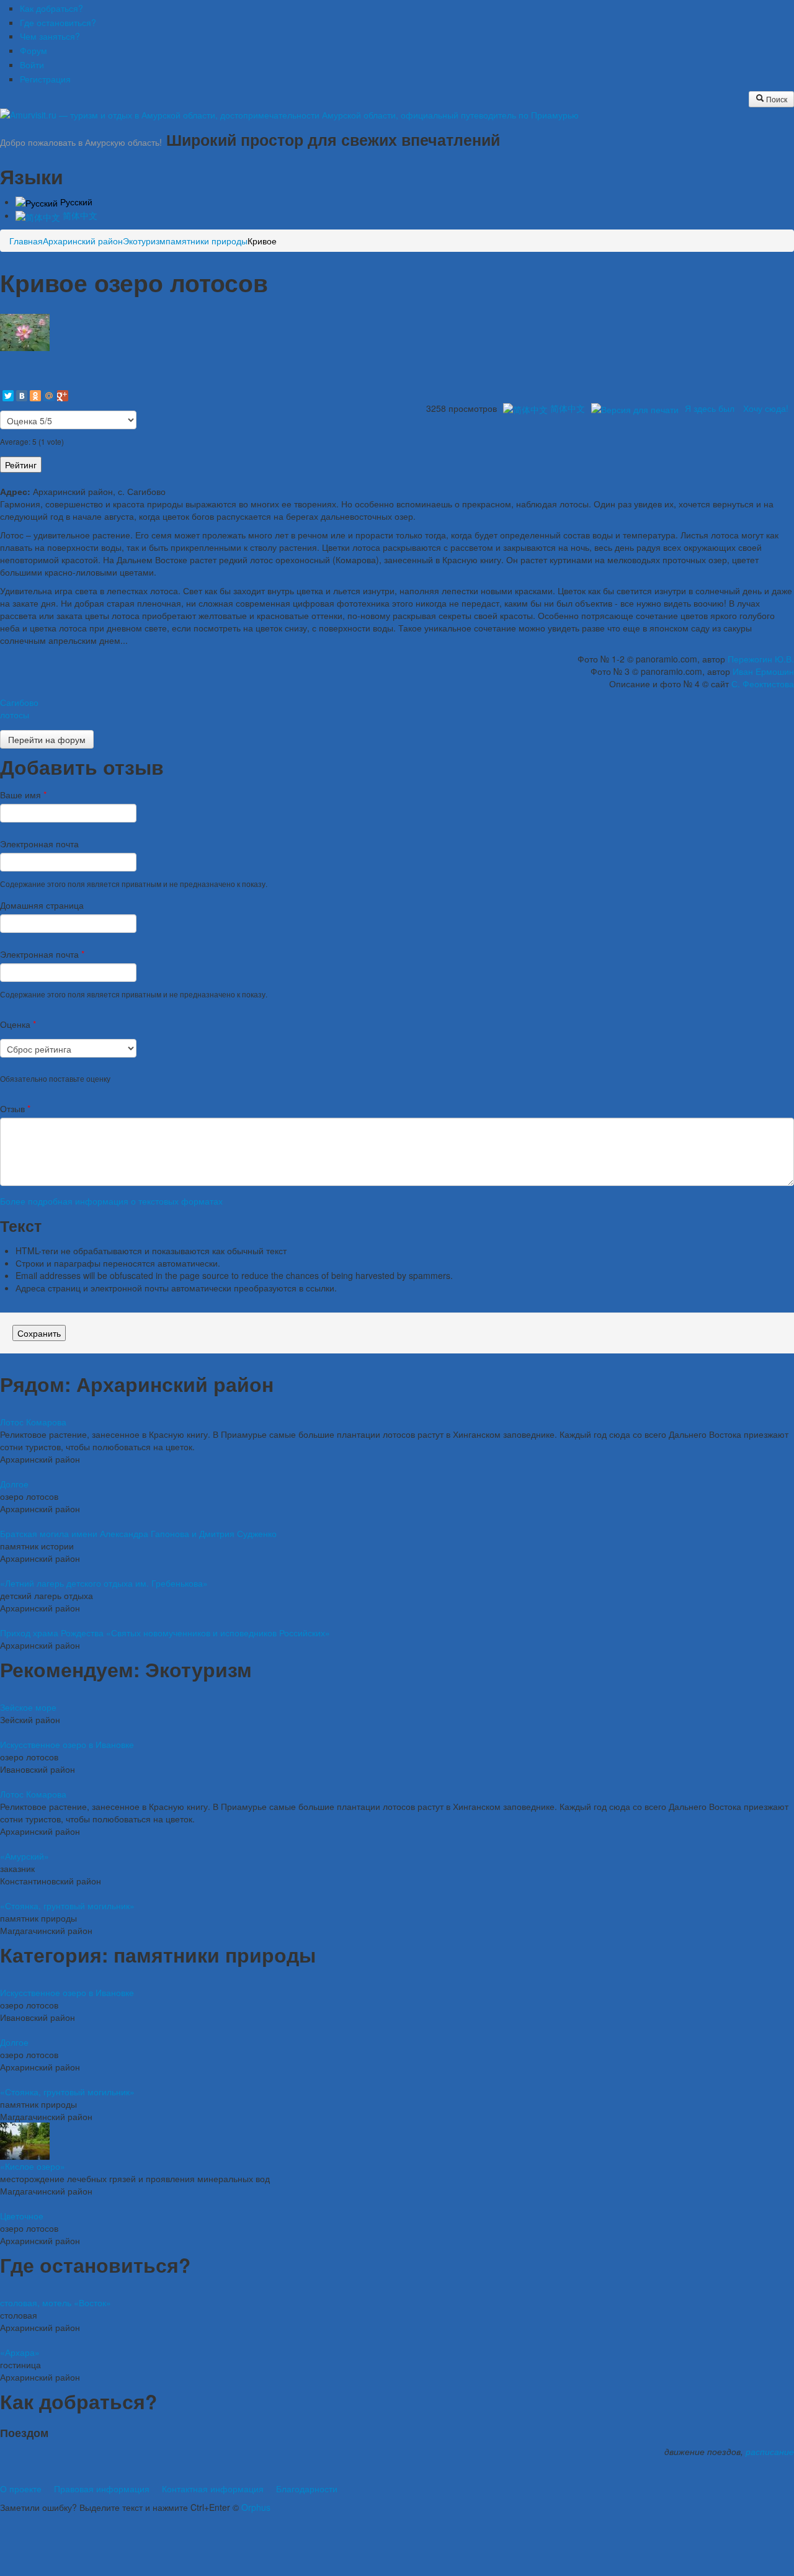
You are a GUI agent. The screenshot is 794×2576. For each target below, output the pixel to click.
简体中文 (79, 215)
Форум (33, 50)
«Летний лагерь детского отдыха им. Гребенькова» (104, 1583)
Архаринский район (83, 241)
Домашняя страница (42, 905)
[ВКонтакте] (22, 396)
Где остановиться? (58, 22)
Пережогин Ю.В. (761, 659)
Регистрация (45, 79)
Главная (26, 241)
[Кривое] (25, 331)
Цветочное (22, 2216)
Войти (32, 65)
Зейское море (28, 1707)
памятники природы (207, 241)
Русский (75, 202)
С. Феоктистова (763, 684)
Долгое (14, 1484)
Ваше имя (23, 795)
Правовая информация (102, 2489)
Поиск (776, 99)
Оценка (18, 1024)
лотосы (15, 715)
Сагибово (19, 702)
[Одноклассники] (35, 396)
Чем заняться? (50, 36)
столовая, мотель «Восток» (56, 2302)
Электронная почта (39, 844)
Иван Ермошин (763, 671)
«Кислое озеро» (33, 2166)
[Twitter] (8, 396)
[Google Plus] (63, 396)
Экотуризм (144, 241)
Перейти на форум (47, 739)
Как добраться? (51, 8)
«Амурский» (25, 1856)
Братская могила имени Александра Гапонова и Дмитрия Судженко (138, 1533)
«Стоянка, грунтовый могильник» (67, 1905)
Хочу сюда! (766, 408)
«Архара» (20, 2352)
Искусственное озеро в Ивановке (67, 1744)
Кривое (262, 241)
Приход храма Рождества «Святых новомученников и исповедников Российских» (165, 1633)
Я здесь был (710, 408)
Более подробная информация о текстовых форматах (111, 1201)
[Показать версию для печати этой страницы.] (635, 408)
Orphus (256, 2507)
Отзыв (15, 1108)
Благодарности (307, 2489)
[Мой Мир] (49, 396)
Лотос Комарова (33, 1422)
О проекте (21, 2489)
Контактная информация (213, 2489)
